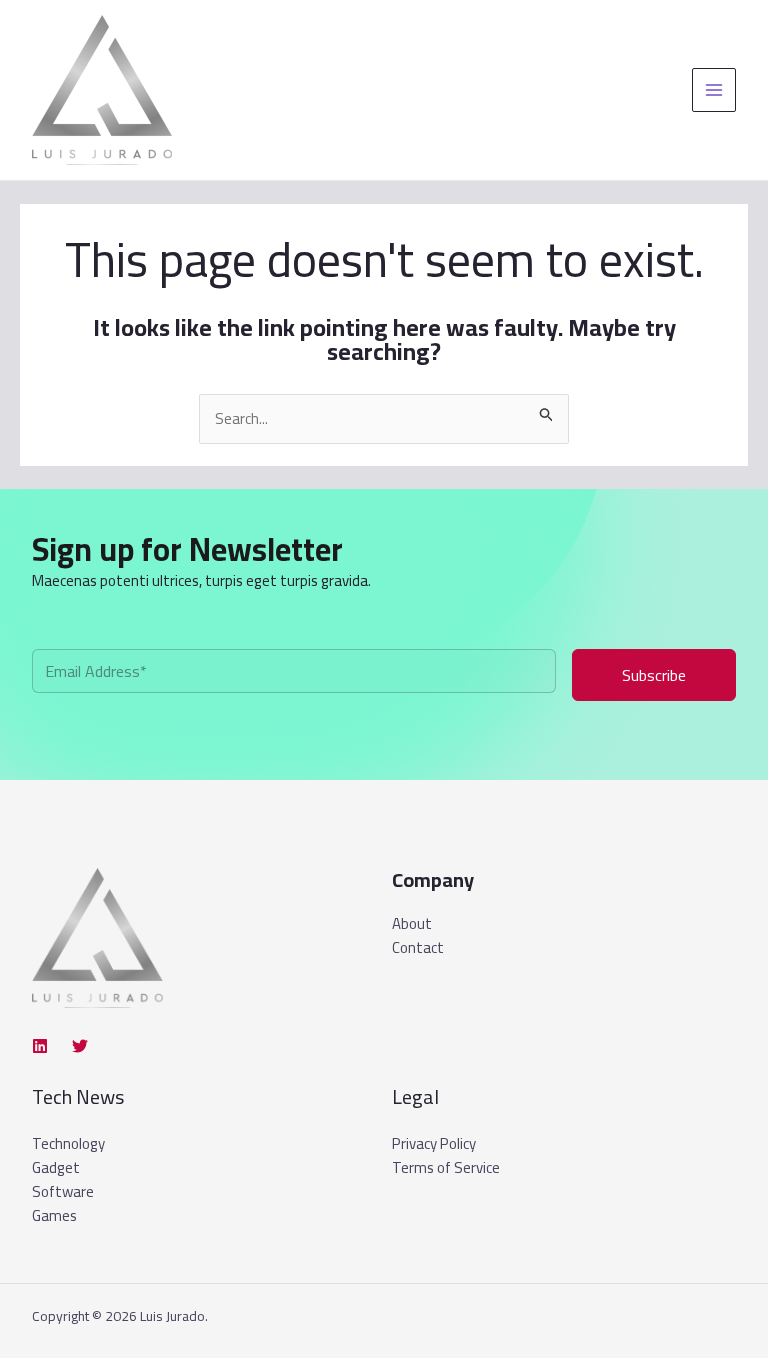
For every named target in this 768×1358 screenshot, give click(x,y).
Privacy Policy (434, 1143)
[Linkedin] (40, 1046)
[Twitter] (80, 1046)
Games (54, 1215)
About (412, 924)
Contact (418, 948)
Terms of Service (446, 1167)
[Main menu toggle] (714, 90)
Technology (68, 1143)
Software (63, 1191)
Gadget (56, 1167)
